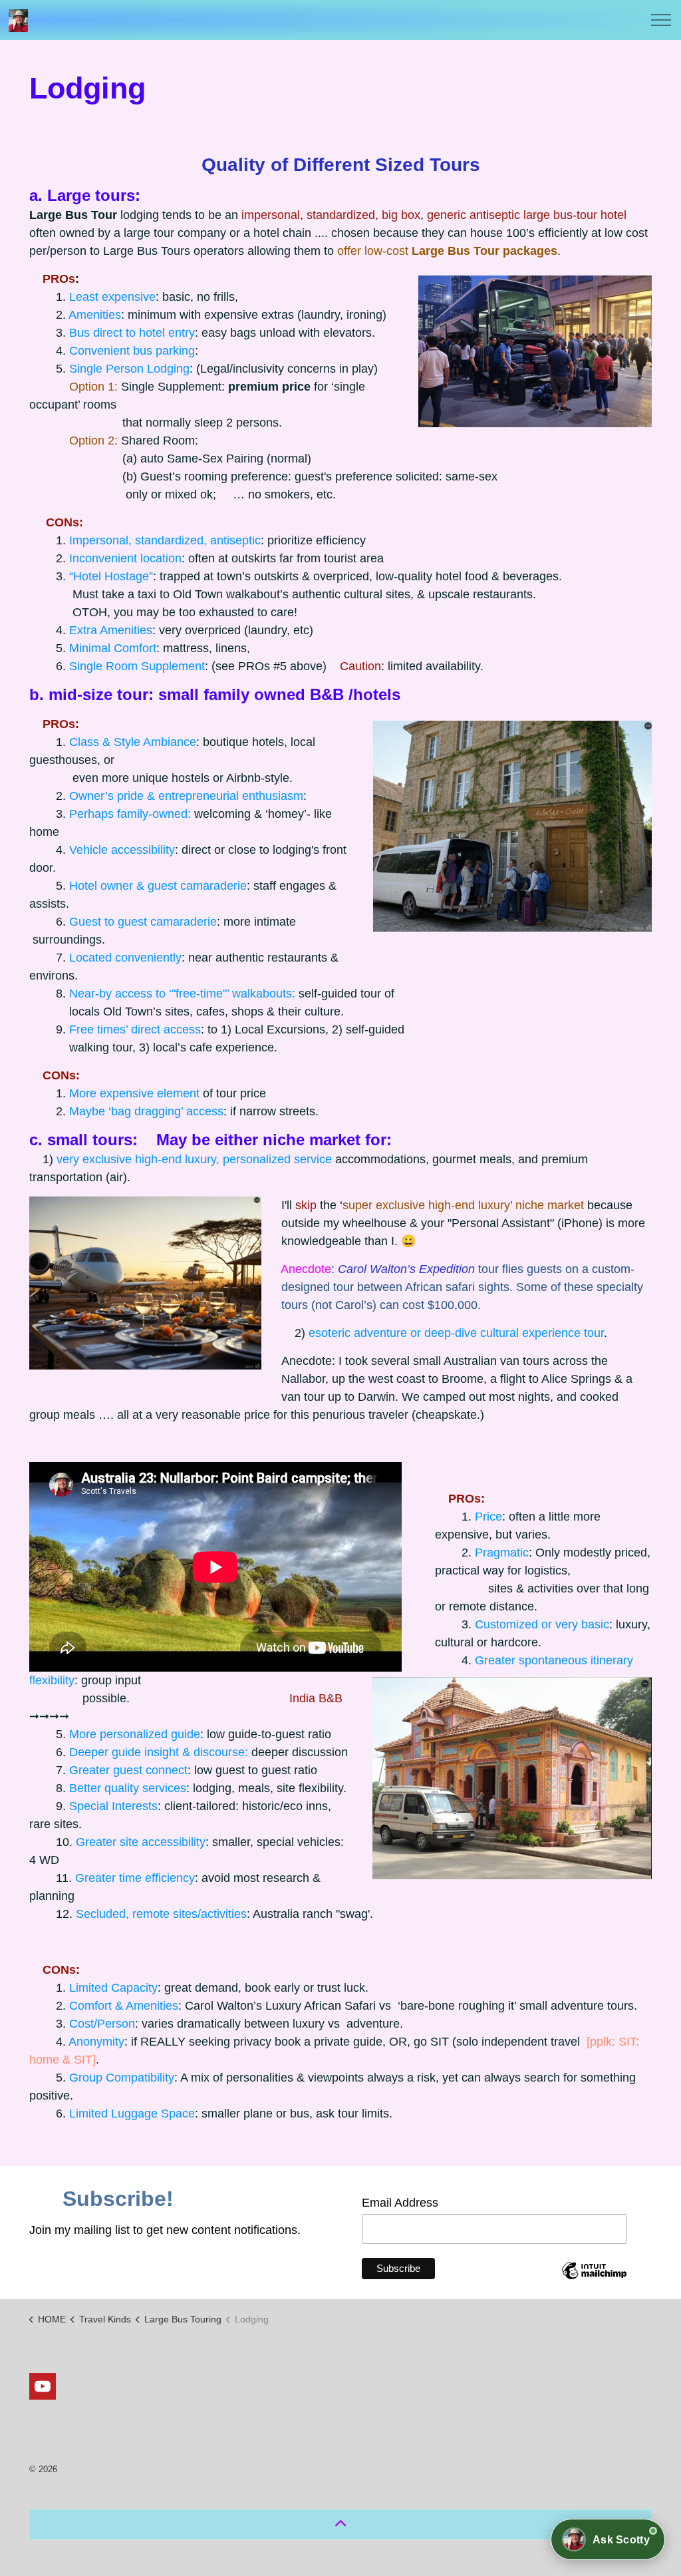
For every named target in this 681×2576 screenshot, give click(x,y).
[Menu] (661, 20)
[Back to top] (340, 2524)
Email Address (405, 2203)
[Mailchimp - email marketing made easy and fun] (595, 2281)
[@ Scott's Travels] (18, 21)
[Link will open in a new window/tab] (43, 2386)
